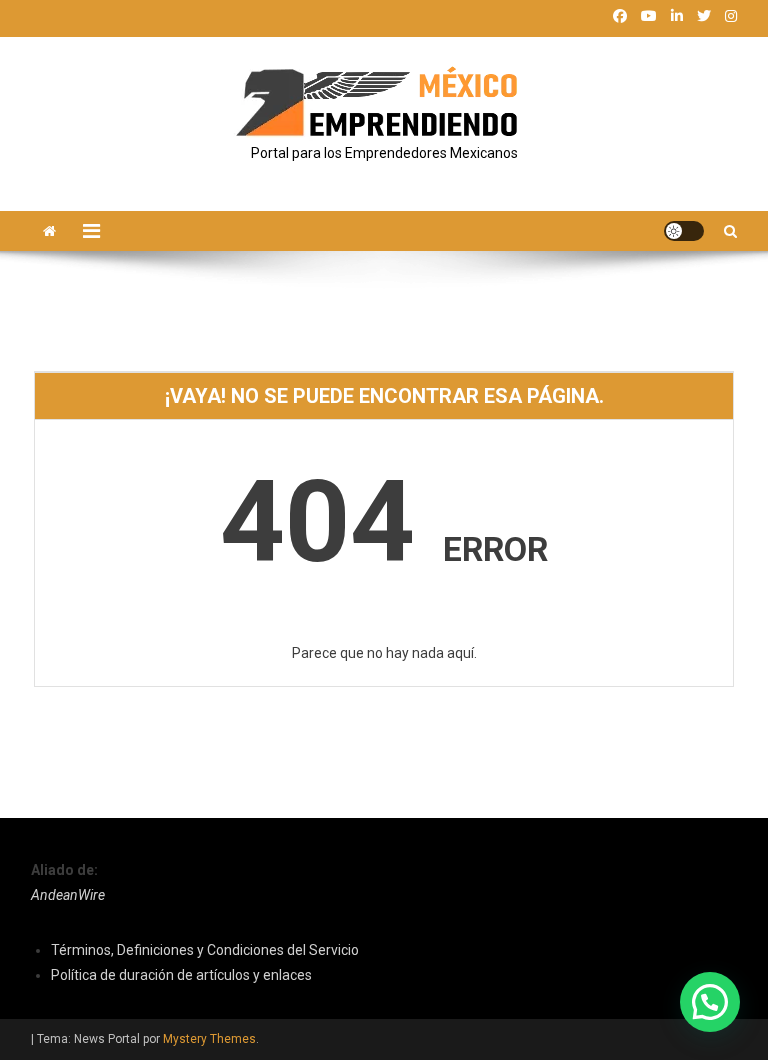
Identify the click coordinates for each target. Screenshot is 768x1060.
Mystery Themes (209, 1039)
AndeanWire (68, 895)
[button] (710, 1002)
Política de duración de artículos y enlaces (181, 975)
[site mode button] (684, 231)
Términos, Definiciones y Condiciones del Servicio (205, 950)
